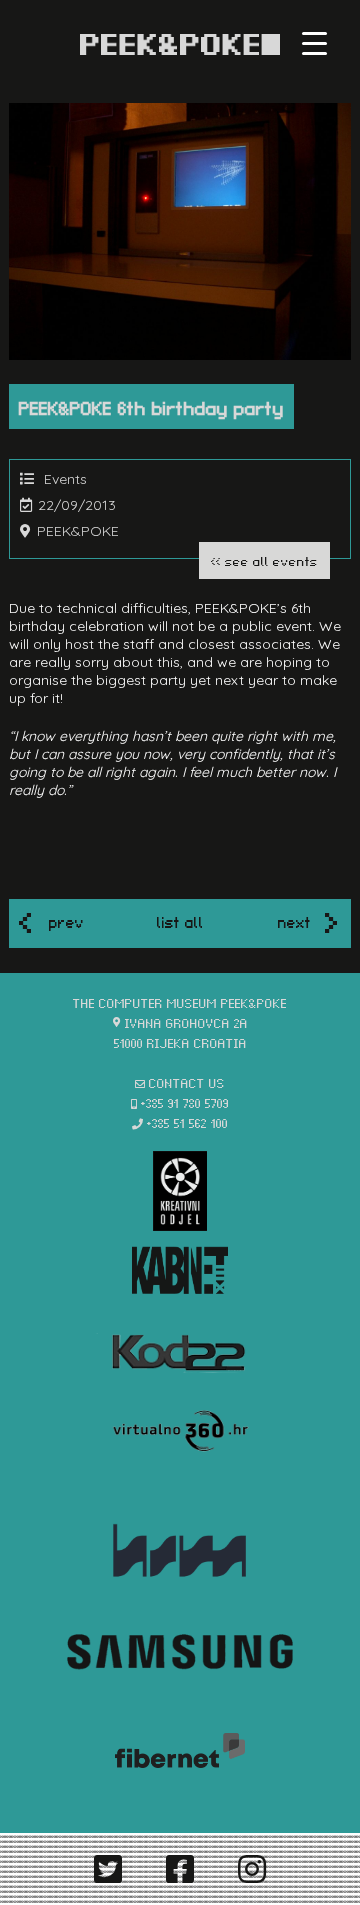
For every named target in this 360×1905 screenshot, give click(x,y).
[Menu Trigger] (314, 42)
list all (180, 921)
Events (65, 479)
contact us (187, 1082)
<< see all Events (264, 560)
